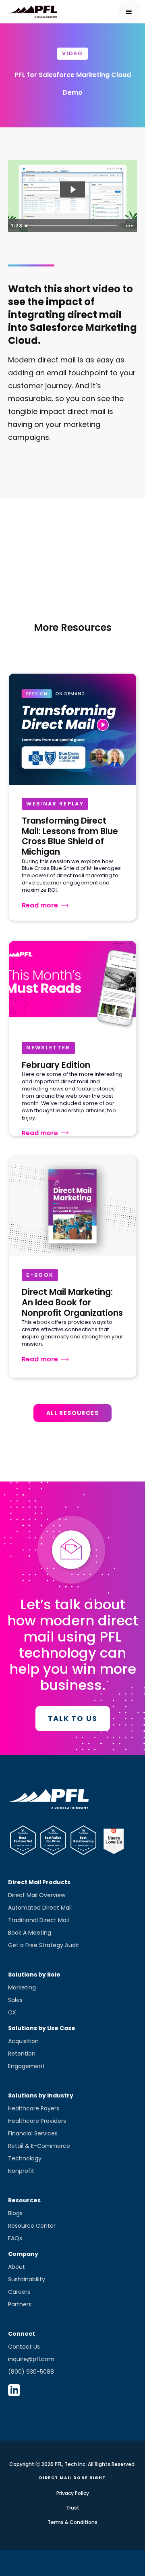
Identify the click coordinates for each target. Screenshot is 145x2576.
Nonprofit (21, 2171)
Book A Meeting (30, 1933)
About (17, 2267)
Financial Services (33, 2133)
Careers (19, 2292)
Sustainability (27, 2279)
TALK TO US (73, 1718)
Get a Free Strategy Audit (44, 1945)
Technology (25, 2158)
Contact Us (24, 2347)
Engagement (26, 2066)
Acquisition (23, 2041)
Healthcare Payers (34, 2108)
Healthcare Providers (37, 2121)
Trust (73, 2508)
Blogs (15, 2213)
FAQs (15, 2238)
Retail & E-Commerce (39, 2146)
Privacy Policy (73, 2493)
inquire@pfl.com (31, 2359)
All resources (72, 1413)
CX (12, 2012)
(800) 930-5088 (31, 2372)
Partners (20, 2304)
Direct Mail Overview (37, 1895)
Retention (22, 2054)
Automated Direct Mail (40, 1908)
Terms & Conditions (72, 2522)
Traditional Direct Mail (38, 1920)
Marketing (22, 1987)
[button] (129, 12)
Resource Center (32, 2226)
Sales (15, 2000)
